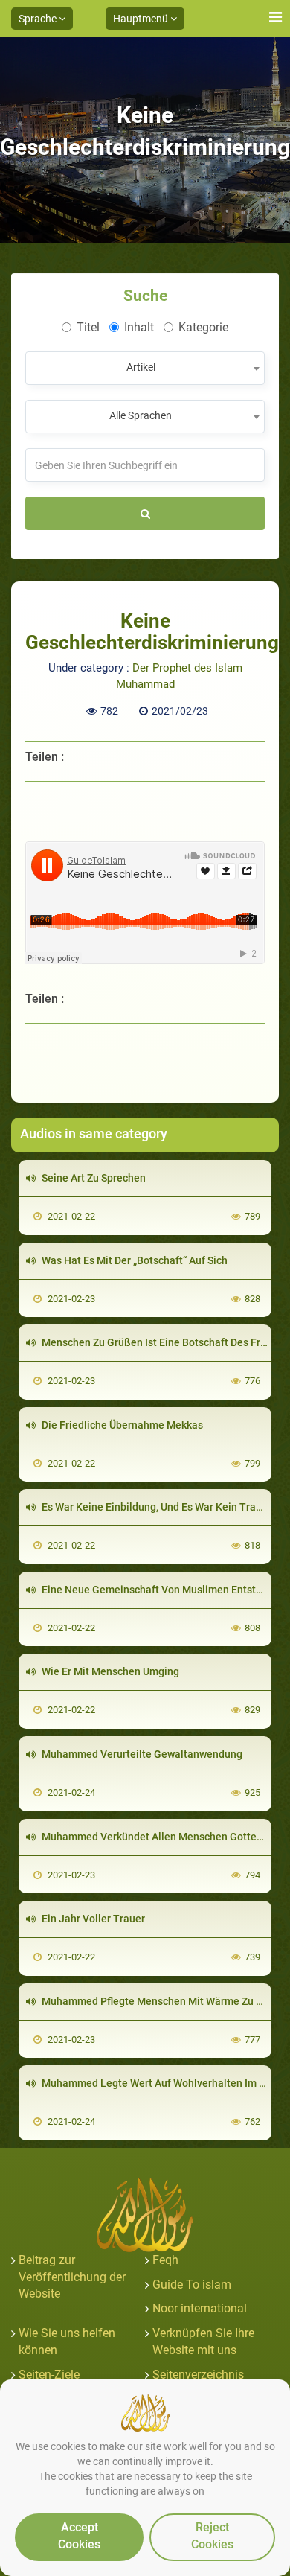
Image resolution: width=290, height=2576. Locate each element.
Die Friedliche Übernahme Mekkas (121, 1425)
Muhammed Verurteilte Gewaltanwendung (141, 1754)
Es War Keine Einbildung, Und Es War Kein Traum (155, 1507)
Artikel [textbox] (141, 367)
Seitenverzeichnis (198, 2375)
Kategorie (203, 327)
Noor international (200, 2308)
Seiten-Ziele (49, 2375)
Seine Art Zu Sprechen (93, 1178)
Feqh (165, 2260)
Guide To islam (192, 2285)
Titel (88, 327)
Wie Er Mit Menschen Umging (109, 1671)
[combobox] (145, 368)
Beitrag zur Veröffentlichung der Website (72, 2277)
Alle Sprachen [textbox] (141, 415)
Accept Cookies (79, 2536)
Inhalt (139, 327)
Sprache (39, 19)
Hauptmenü (142, 19)
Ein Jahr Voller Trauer (92, 1919)
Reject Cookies (212, 2536)
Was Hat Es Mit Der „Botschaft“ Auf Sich (133, 1260)
